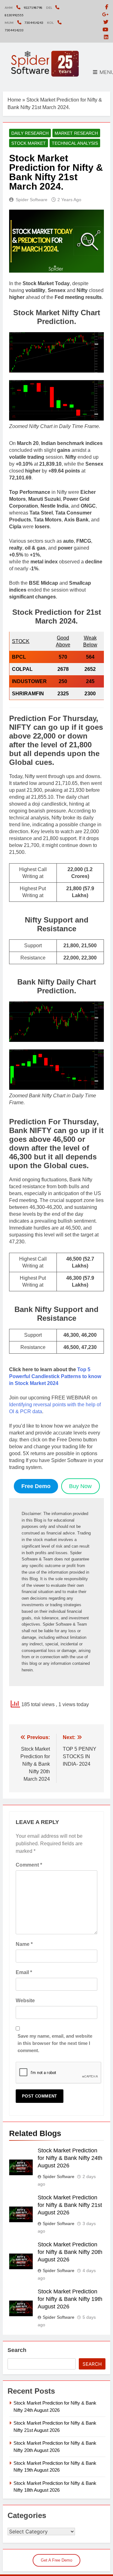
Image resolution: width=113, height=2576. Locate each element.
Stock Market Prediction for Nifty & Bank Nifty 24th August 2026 (70, 2158)
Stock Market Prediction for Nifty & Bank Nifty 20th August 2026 (70, 2252)
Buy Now (80, 1486)
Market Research (76, 133)
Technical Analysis (75, 143)
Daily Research (30, 133)
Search (17, 2350)
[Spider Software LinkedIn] (106, 37)
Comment (29, 1865)
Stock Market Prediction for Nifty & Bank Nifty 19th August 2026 (70, 2299)
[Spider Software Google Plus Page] (105, 15)
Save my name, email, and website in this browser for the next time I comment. (55, 2043)
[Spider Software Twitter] (106, 22)
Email (24, 1972)
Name (24, 1944)
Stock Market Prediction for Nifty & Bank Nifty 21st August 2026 (70, 2205)
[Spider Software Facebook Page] (107, 7)
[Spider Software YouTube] (105, 30)
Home (14, 100)
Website (25, 2001)
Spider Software (32, 200)
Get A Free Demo (56, 2560)
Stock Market (29, 143)
